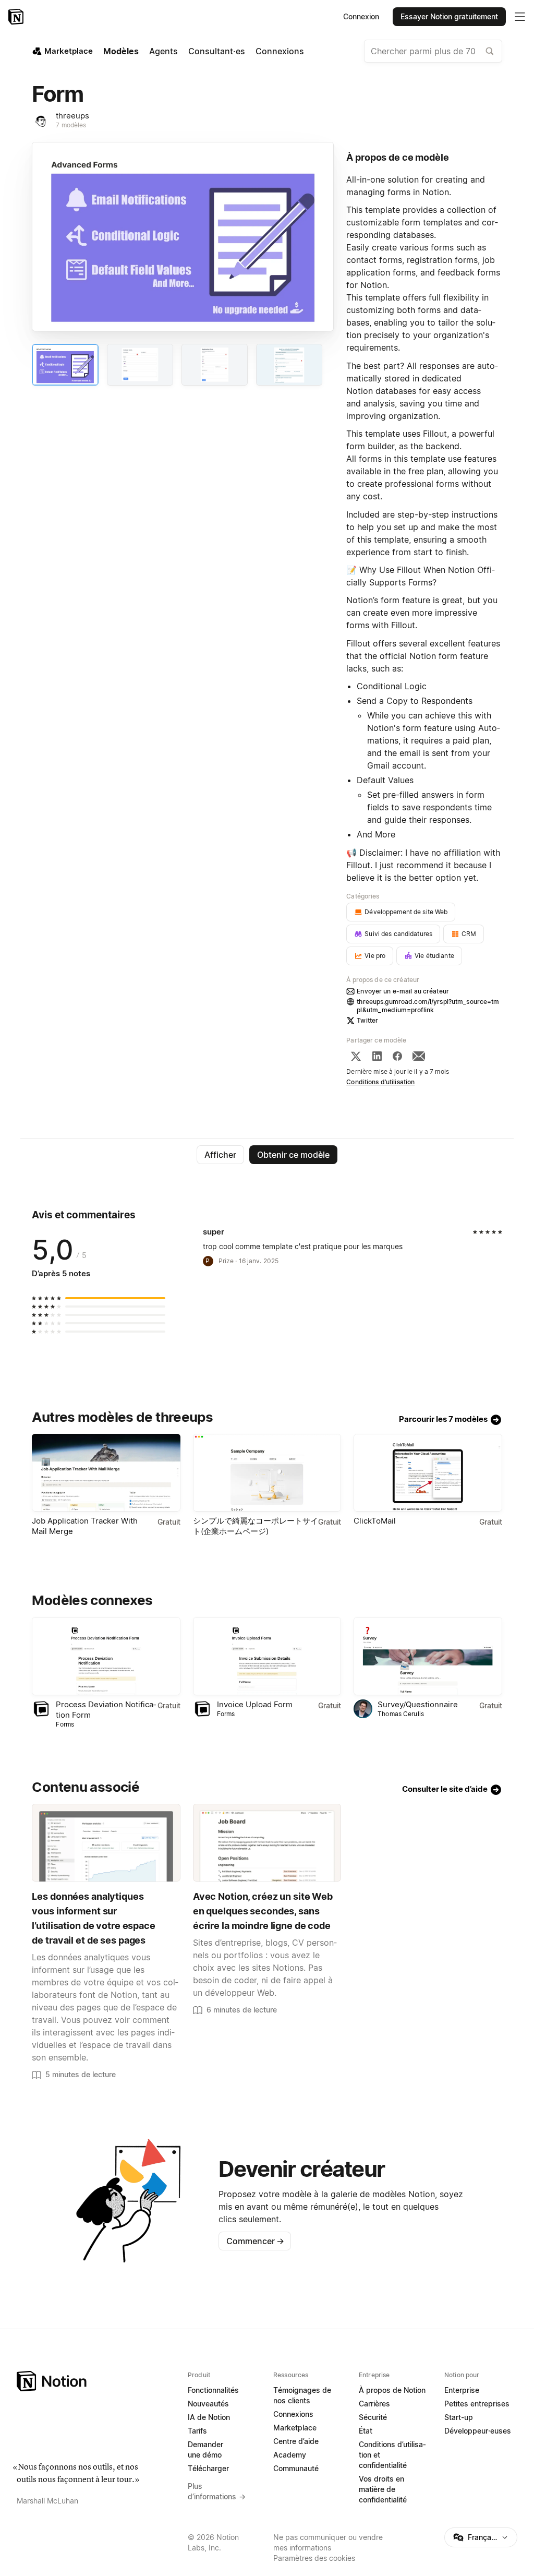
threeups (72, 116)
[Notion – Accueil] (17, 17)
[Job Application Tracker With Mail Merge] (106, 1473)
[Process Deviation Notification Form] (106, 1656)
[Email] (419, 1056)
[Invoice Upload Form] (267, 1656)
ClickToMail (375, 1521)
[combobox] (433, 51)
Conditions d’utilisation (380, 1082)
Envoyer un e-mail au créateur (403, 991)
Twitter (367, 1020)
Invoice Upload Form (255, 1704)
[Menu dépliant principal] (520, 17)
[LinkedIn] (377, 1056)
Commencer (255, 2241)
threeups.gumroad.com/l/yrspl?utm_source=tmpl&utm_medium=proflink (428, 1006)
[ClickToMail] (428, 1473)
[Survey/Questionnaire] (428, 1656)
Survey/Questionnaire (418, 1704)
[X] (356, 1056)
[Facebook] (397, 1056)
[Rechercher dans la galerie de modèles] (490, 51)
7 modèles (71, 125)
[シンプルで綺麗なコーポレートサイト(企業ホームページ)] (267, 1473)
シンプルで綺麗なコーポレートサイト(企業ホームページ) (256, 1526)
